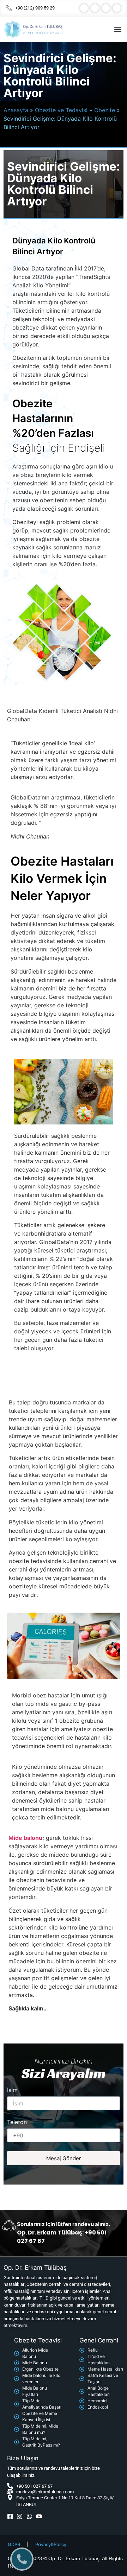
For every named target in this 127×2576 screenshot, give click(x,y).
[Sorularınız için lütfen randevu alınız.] (9, 2226)
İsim (12, 2090)
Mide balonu (25, 1838)
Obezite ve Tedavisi (61, 110)
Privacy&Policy (51, 2544)
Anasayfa (16, 110)
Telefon (17, 2122)
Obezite (105, 110)
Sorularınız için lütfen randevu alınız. (64, 2224)
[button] (118, 29)
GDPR (14, 2544)
